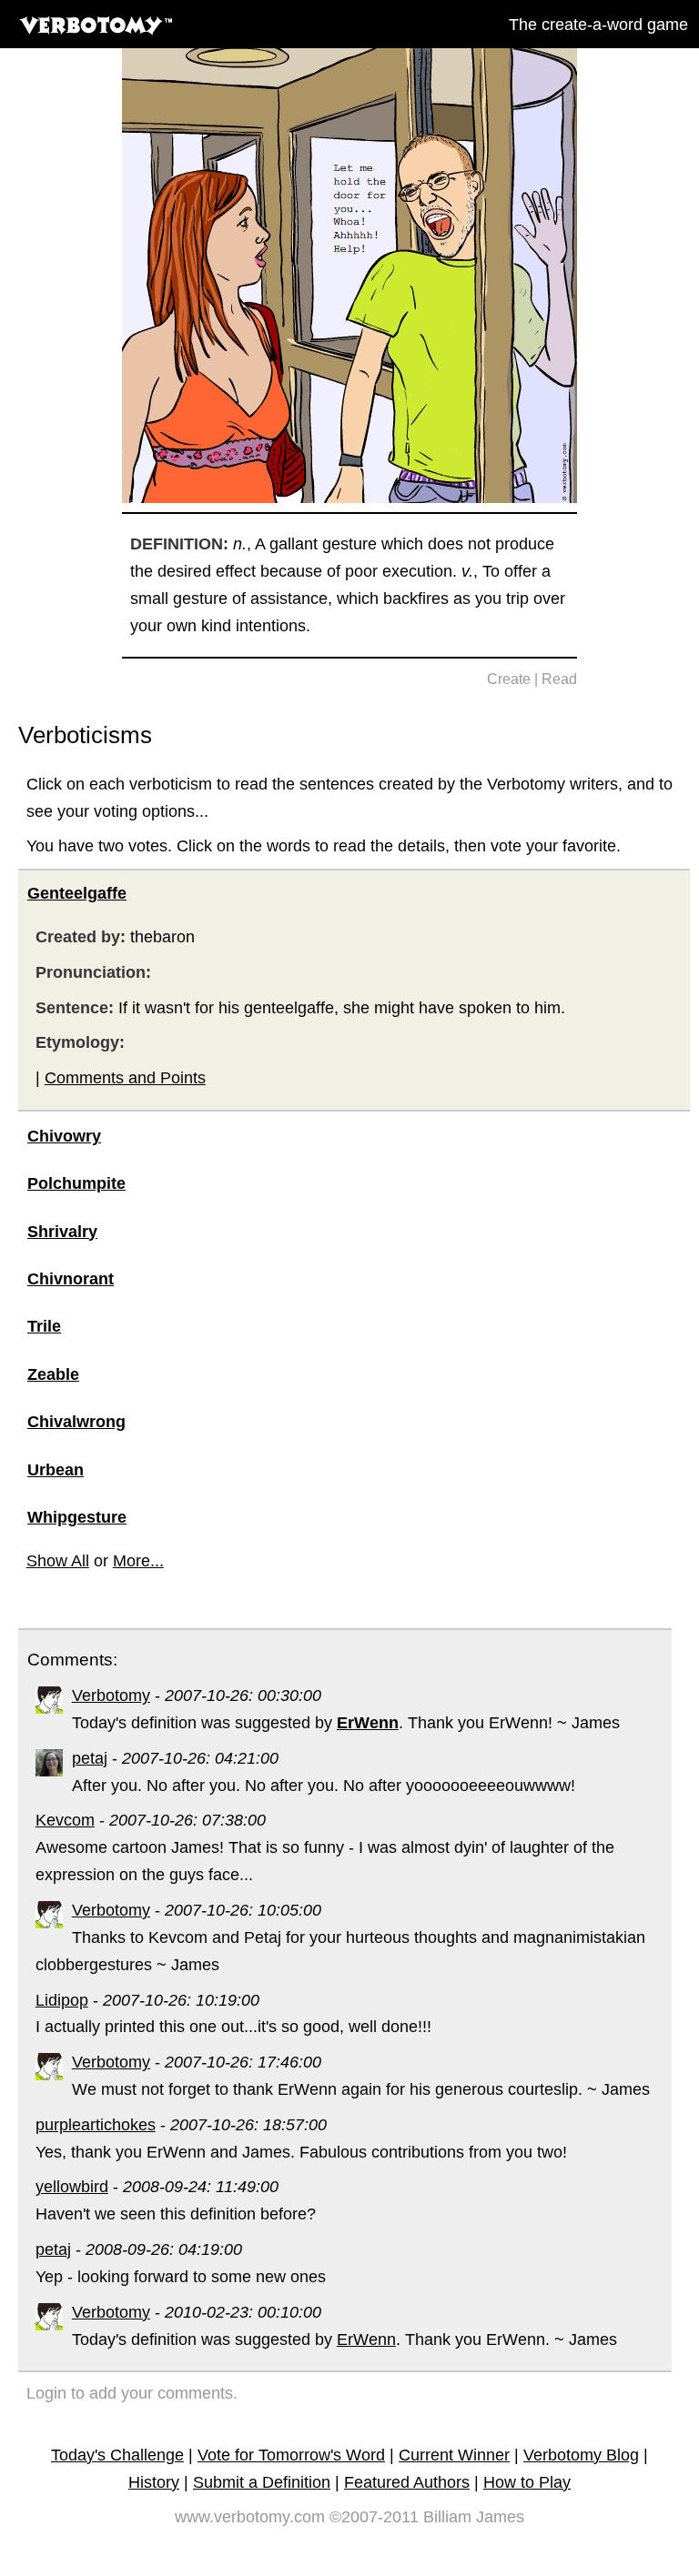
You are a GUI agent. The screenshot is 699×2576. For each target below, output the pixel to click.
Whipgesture (77, 1517)
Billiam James (474, 2517)
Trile (44, 1326)
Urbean (56, 1470)
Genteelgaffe (77, 893)
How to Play (527, 2482)
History (154, 2482)
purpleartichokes (96, 2125)
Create (509, 679)
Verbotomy (111, 1696)
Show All (58, 1561)
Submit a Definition (262, 2482)
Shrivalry (62, 1232)
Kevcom (65, 1820)
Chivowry (64, 1136)
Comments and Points (125, 1078)
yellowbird (72, 2187)
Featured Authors (407, 2482)
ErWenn (366, 2340)
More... (138, 1561)
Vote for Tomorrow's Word (291, 2455)
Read (559, 679)
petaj (90, 1758)
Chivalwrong (76, 1422)
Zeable (53, 1374)
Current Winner (454, 2455)
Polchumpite (76, 1183)
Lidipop (62, 2000)
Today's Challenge (117, 2455)
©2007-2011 (374, 2517)
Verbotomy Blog (581, 2455)
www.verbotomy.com (250, 2517)
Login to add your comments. (132, 2393)
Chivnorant (71, 1279)
